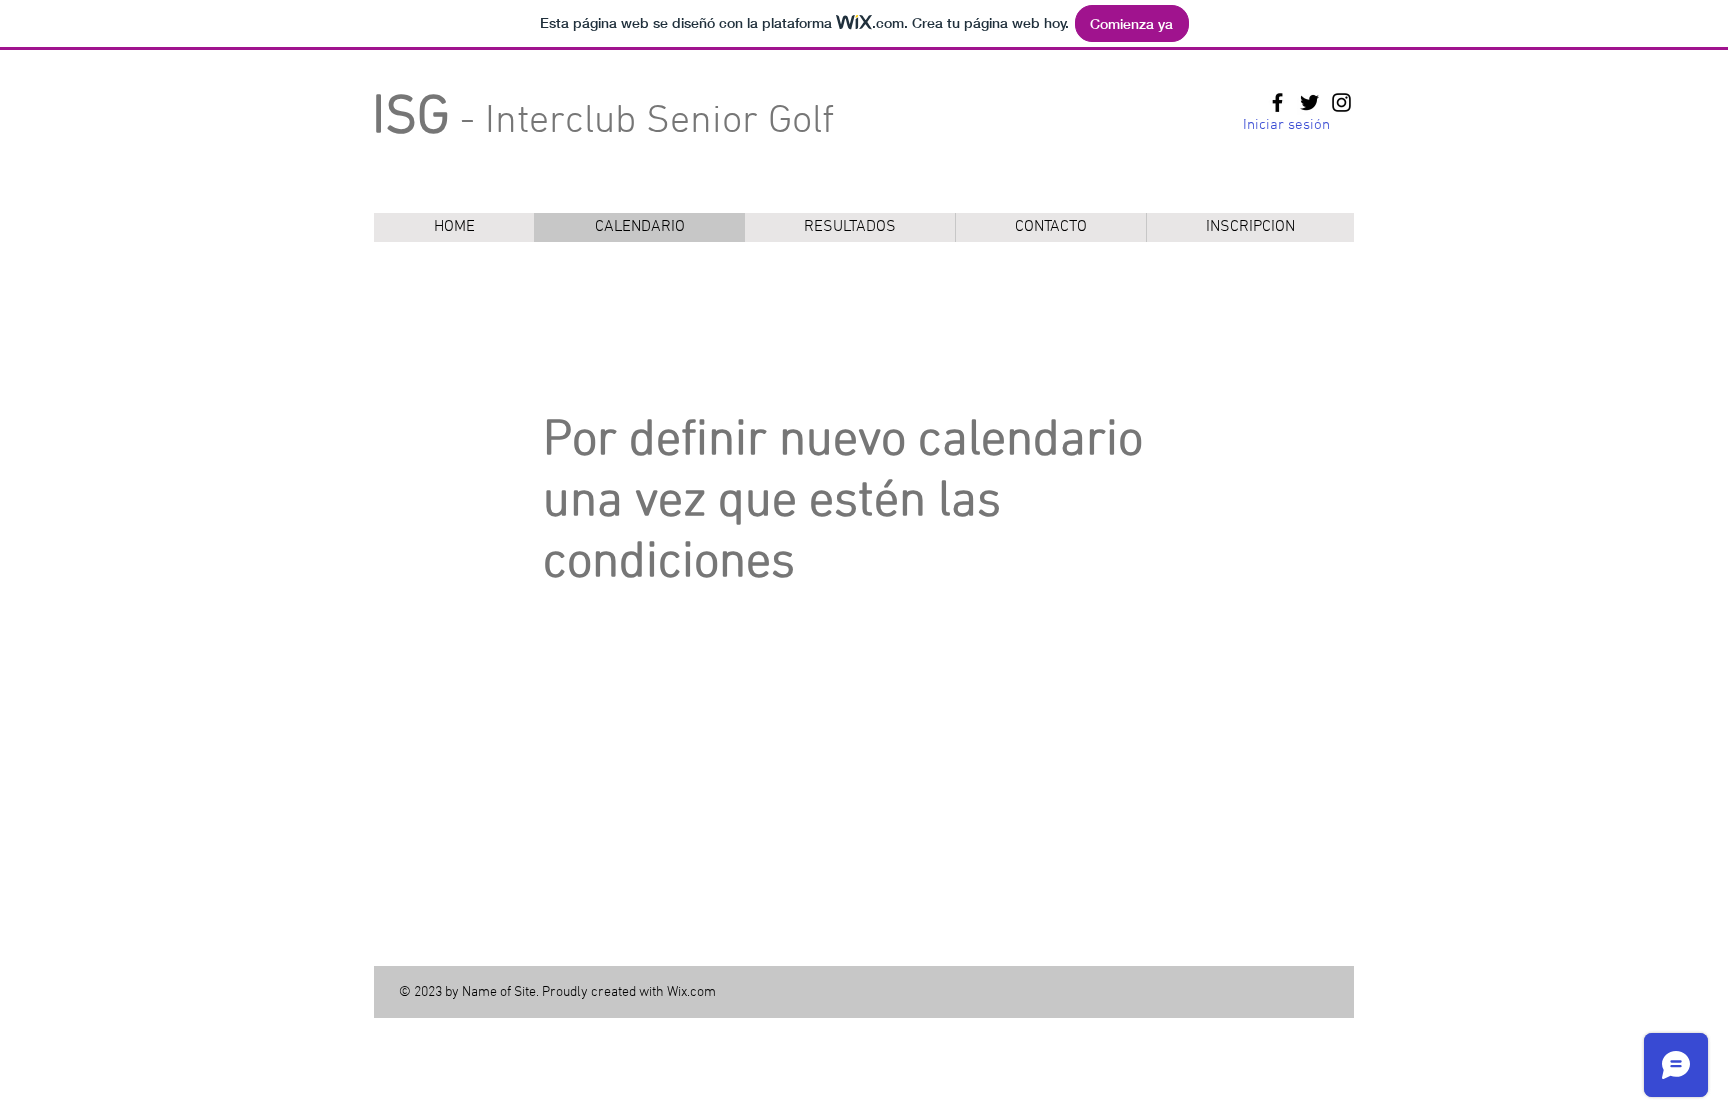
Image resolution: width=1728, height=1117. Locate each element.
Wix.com (691, 992)
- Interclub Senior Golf (603, 122)
